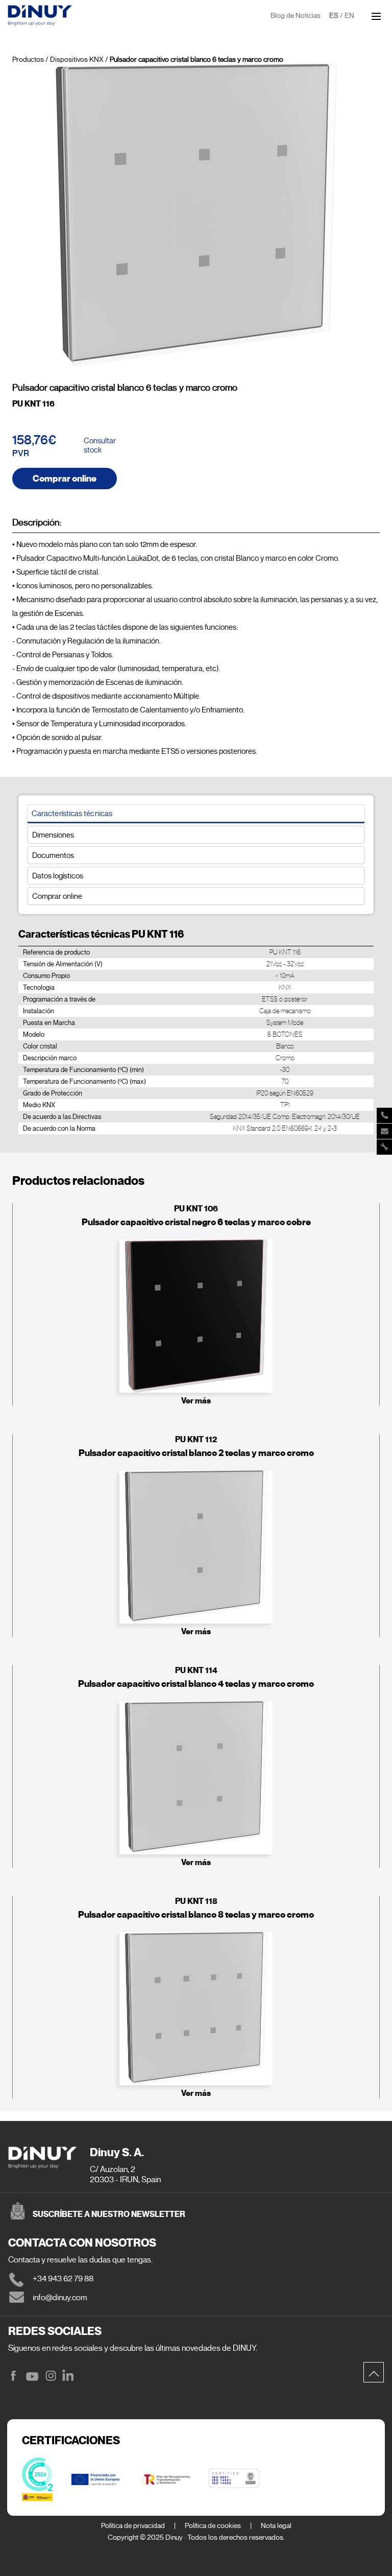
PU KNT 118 (196, 1901)
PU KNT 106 (196, 1209)
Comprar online (65, 479)
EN (349, 16)
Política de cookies (213, 2526)
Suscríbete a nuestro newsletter (109, 2214)
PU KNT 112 (196, 1439)
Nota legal (276, 2526)
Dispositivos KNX (77, 59)
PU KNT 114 (196, 1670)
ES (334, 16)
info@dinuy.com (60, 2298)
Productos (28, 59)
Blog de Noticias (296, 16)
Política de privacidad (133, 2526)
